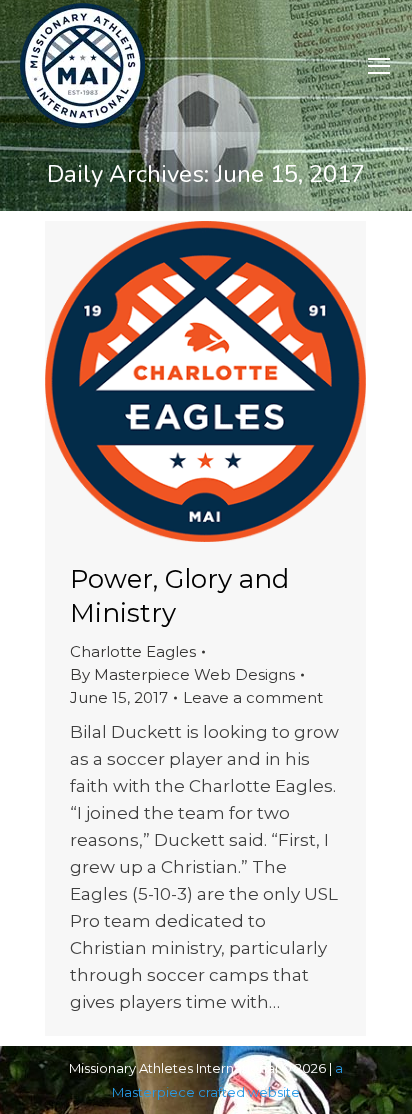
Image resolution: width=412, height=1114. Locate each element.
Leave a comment (253, 697)
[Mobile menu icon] (379, 66)
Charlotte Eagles (133, 651)
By (182, 674)
